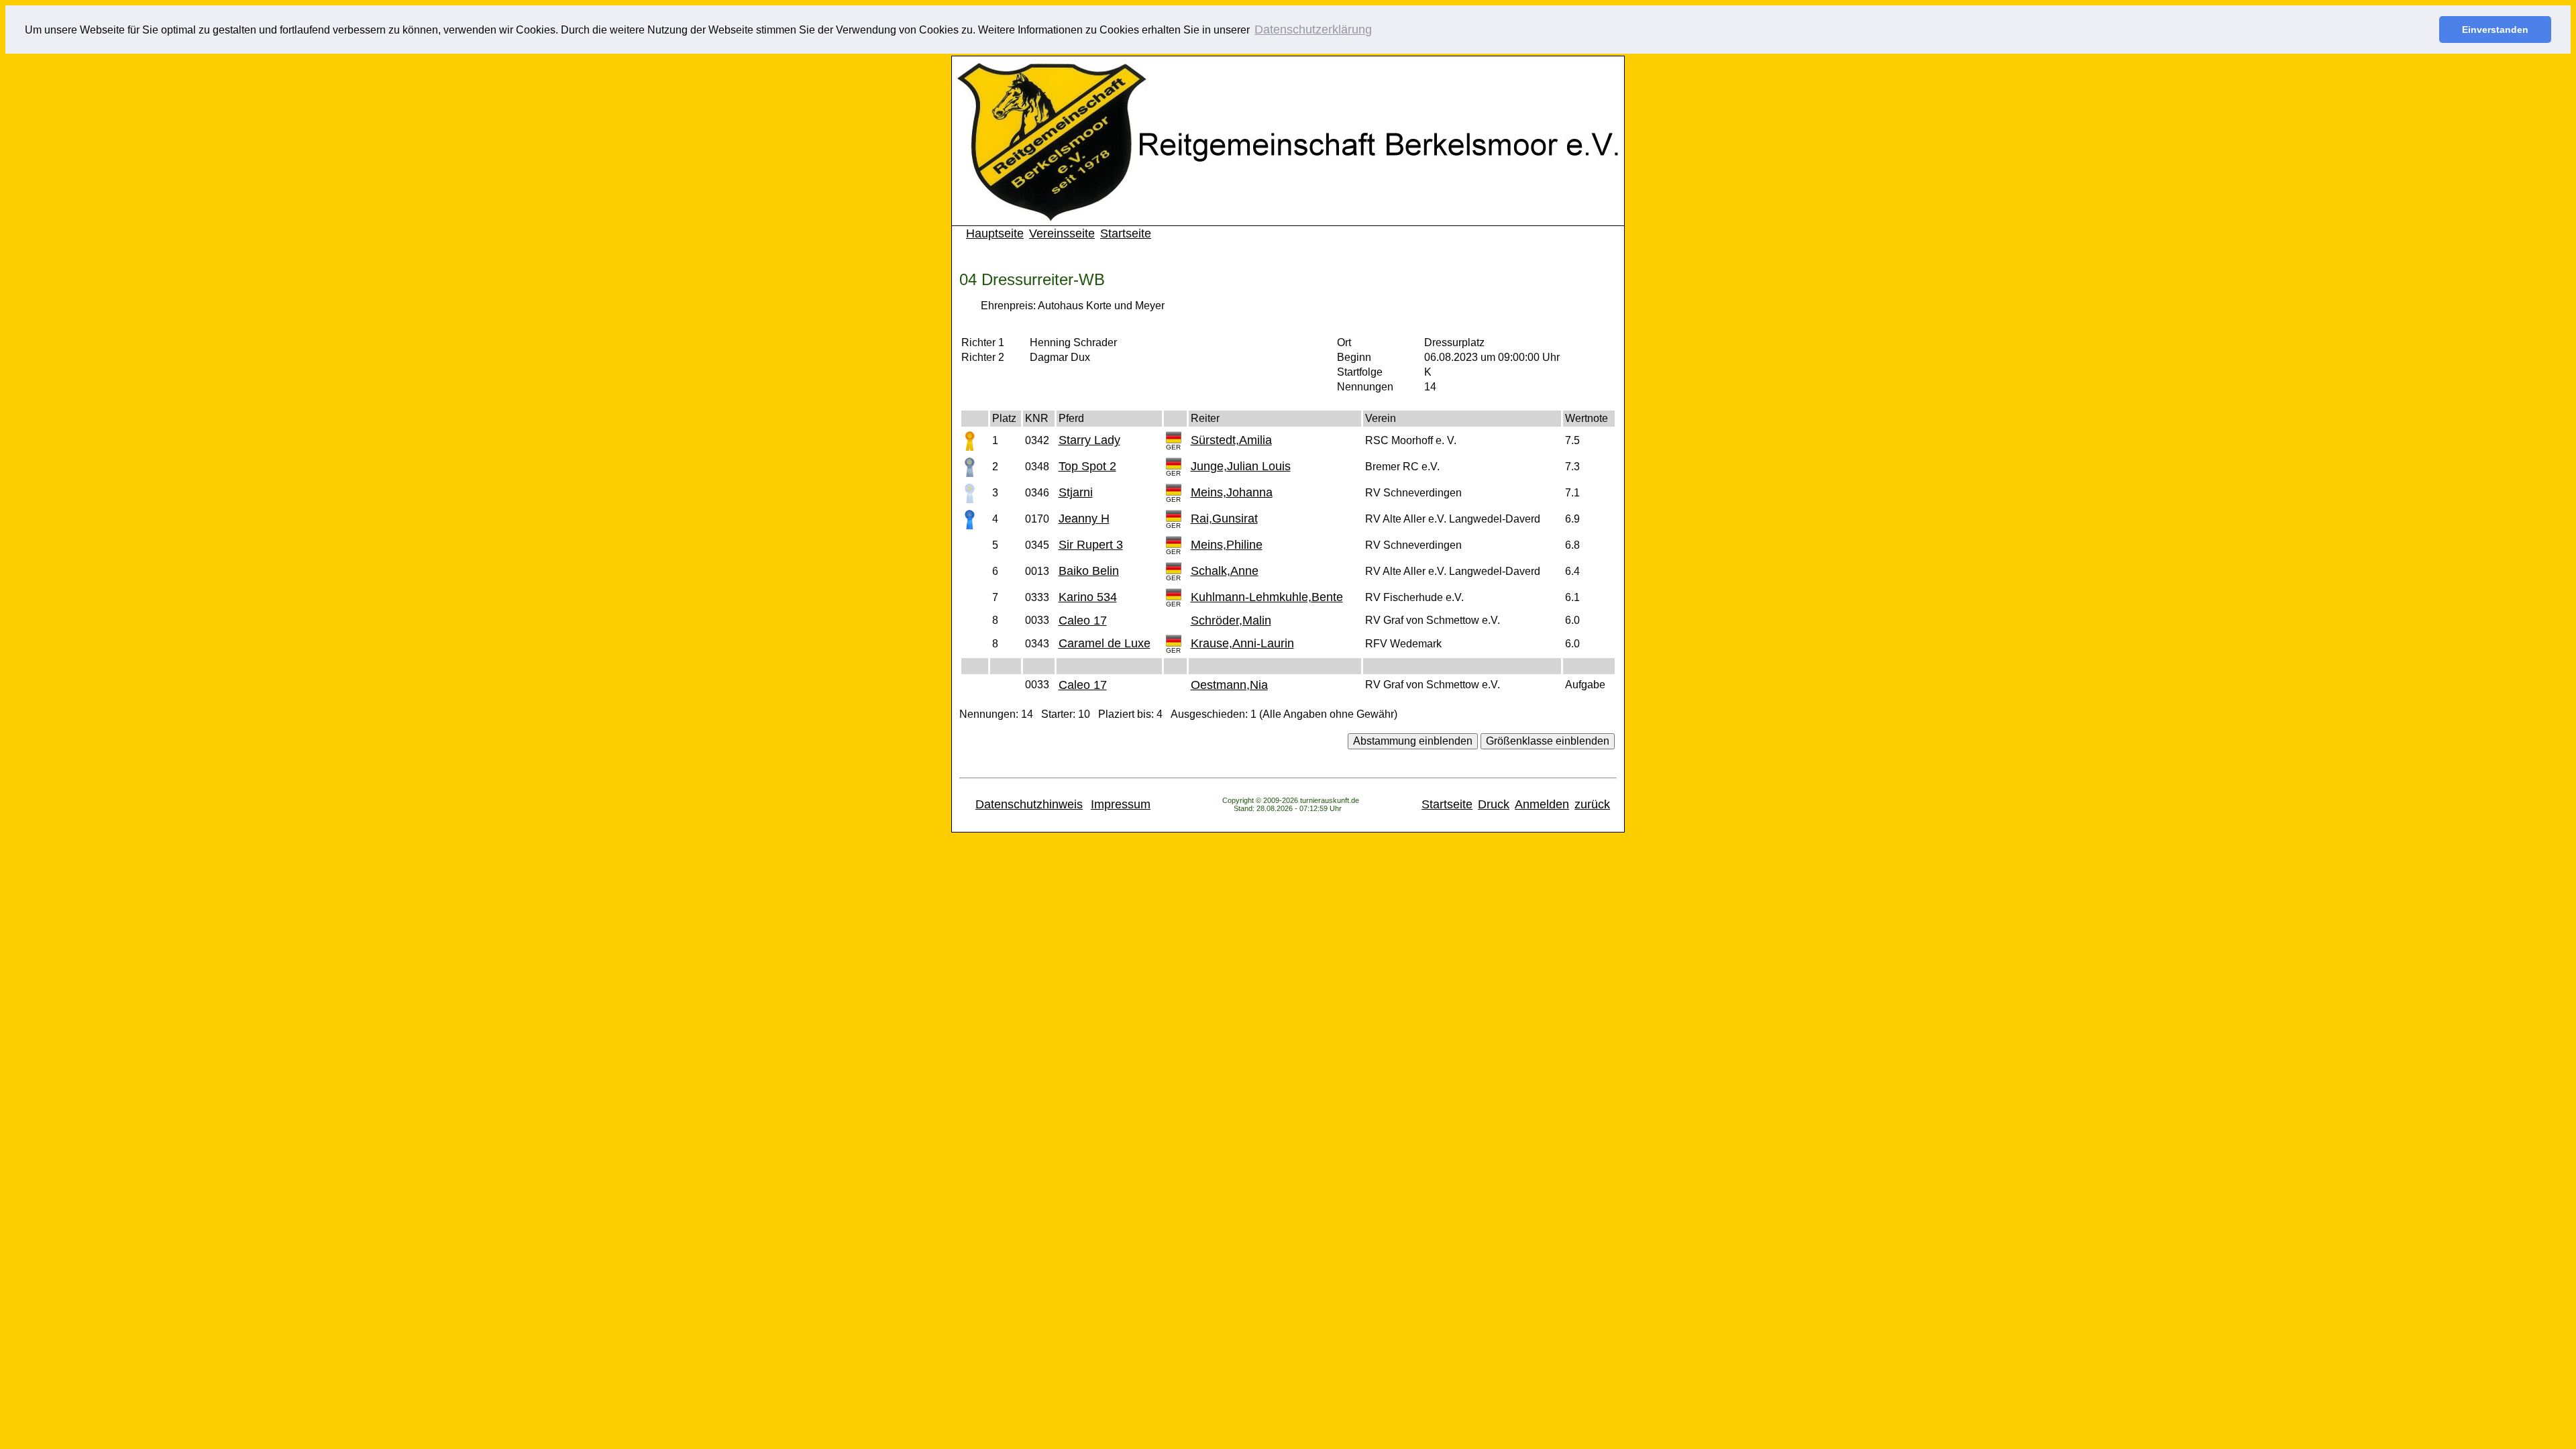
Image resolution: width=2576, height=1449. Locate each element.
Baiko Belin (1089, 571)
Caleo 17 (1083, 621)
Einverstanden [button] (2495, 30)
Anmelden (1542, 804)
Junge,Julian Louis (1241, 466)
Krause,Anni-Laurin (1242, 643)
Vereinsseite (1062, 233)
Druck (1494, 804)
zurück (1592, 804)
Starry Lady (1089, 440)
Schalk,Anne (1225, 571)
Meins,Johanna (1232, 492)
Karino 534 (1088, 597)
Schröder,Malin (1231, 621)
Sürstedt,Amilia (1231, 440)
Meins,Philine (1227, 545)
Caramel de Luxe (1105, 643)
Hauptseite (995, 233)
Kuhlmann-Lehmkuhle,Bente (1267, 597)
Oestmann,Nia (1229, 685)
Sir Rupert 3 (1091, 545)
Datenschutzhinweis (1029, 804)
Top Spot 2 (1087, 466)
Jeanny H (1084, 519)
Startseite (1126, 233)
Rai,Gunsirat (1224, 519)
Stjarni (1076, 492)
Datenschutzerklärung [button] (1313, 30)
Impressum (1121, 804)
